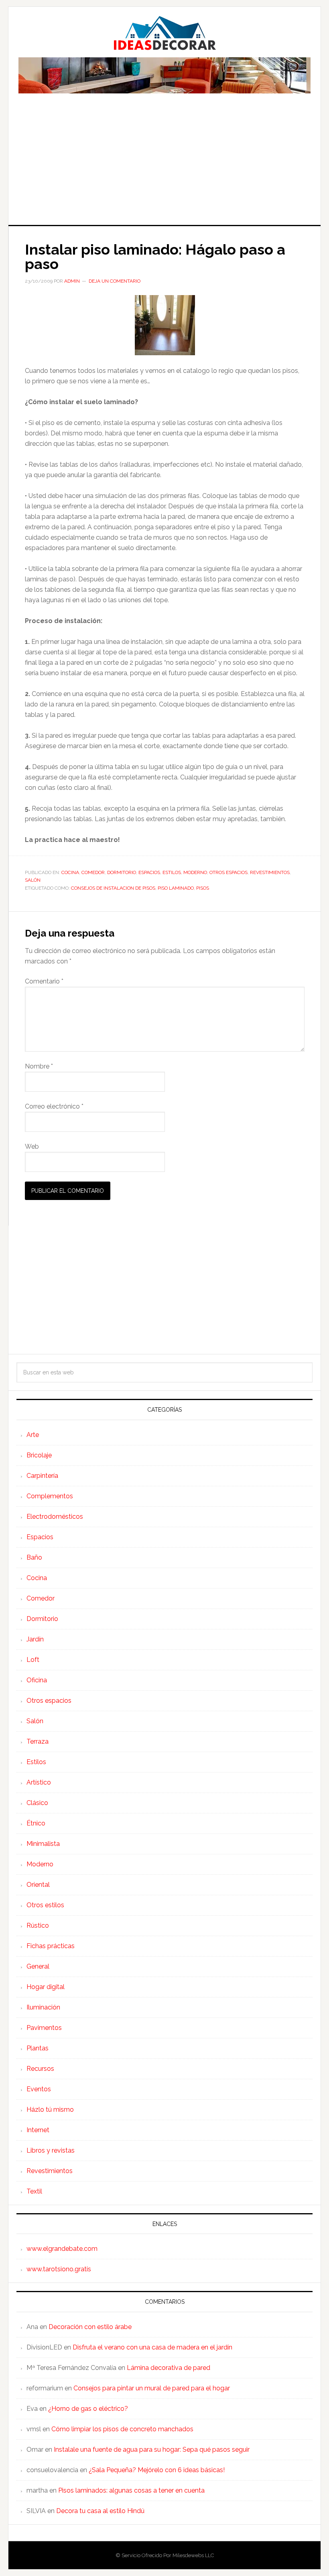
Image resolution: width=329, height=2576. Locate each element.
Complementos (50, 1496)
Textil (34, 2191)
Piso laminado (176, 888)
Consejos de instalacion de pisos (113, 888)
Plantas (38, 2048)
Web (32, 1146)
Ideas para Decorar (164, 33)
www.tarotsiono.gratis (59, 2269)
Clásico (37, 1803)
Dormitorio (122, 872)
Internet (38, 2130)
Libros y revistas (51, 2150)
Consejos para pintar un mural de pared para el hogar (152, 2388)
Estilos (172, 872)
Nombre (39, 1066)
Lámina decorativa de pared (169, 2368)
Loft (33, 1660)
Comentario (44, 981)
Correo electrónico (54, 1106)
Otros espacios (228, 872)
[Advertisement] (164, 165)
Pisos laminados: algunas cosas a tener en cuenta (131, 2490)
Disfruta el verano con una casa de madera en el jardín (152, 2347)
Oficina (37, 1680)
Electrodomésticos (55, 1517)
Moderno (195, 872)
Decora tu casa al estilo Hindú (100, 2511)
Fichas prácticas (51, 1946)
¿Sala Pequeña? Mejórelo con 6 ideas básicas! (157, 2470)
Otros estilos (45, 1905)
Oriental (38, 1885)
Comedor (93, 872)
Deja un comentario (115, 281)
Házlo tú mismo (50, 2110)
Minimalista (43, 1844)
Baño (34, 1557)
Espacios (149, 872)
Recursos (40, 2069)
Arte (33, 1435)
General (38, 1966)
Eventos (39, 2089)
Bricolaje (39, 1455)
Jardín (35, 1639)
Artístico (39, 1782)
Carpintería (42, 1476)
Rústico (38, 1925)
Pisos (203, 888)
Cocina (70, 872)
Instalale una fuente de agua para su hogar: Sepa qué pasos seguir (152, 2450)
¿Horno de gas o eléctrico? (88, 2409)
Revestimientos (270, 872)
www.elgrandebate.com (62, 2249)
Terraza (38, 1741)
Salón (33, 880)
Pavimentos (44, 2028)
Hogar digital (46, 1987)
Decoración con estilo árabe (90, 2327)
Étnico (36, 1823)
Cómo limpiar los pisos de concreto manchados (122, 2429)
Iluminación (43, 2007)
